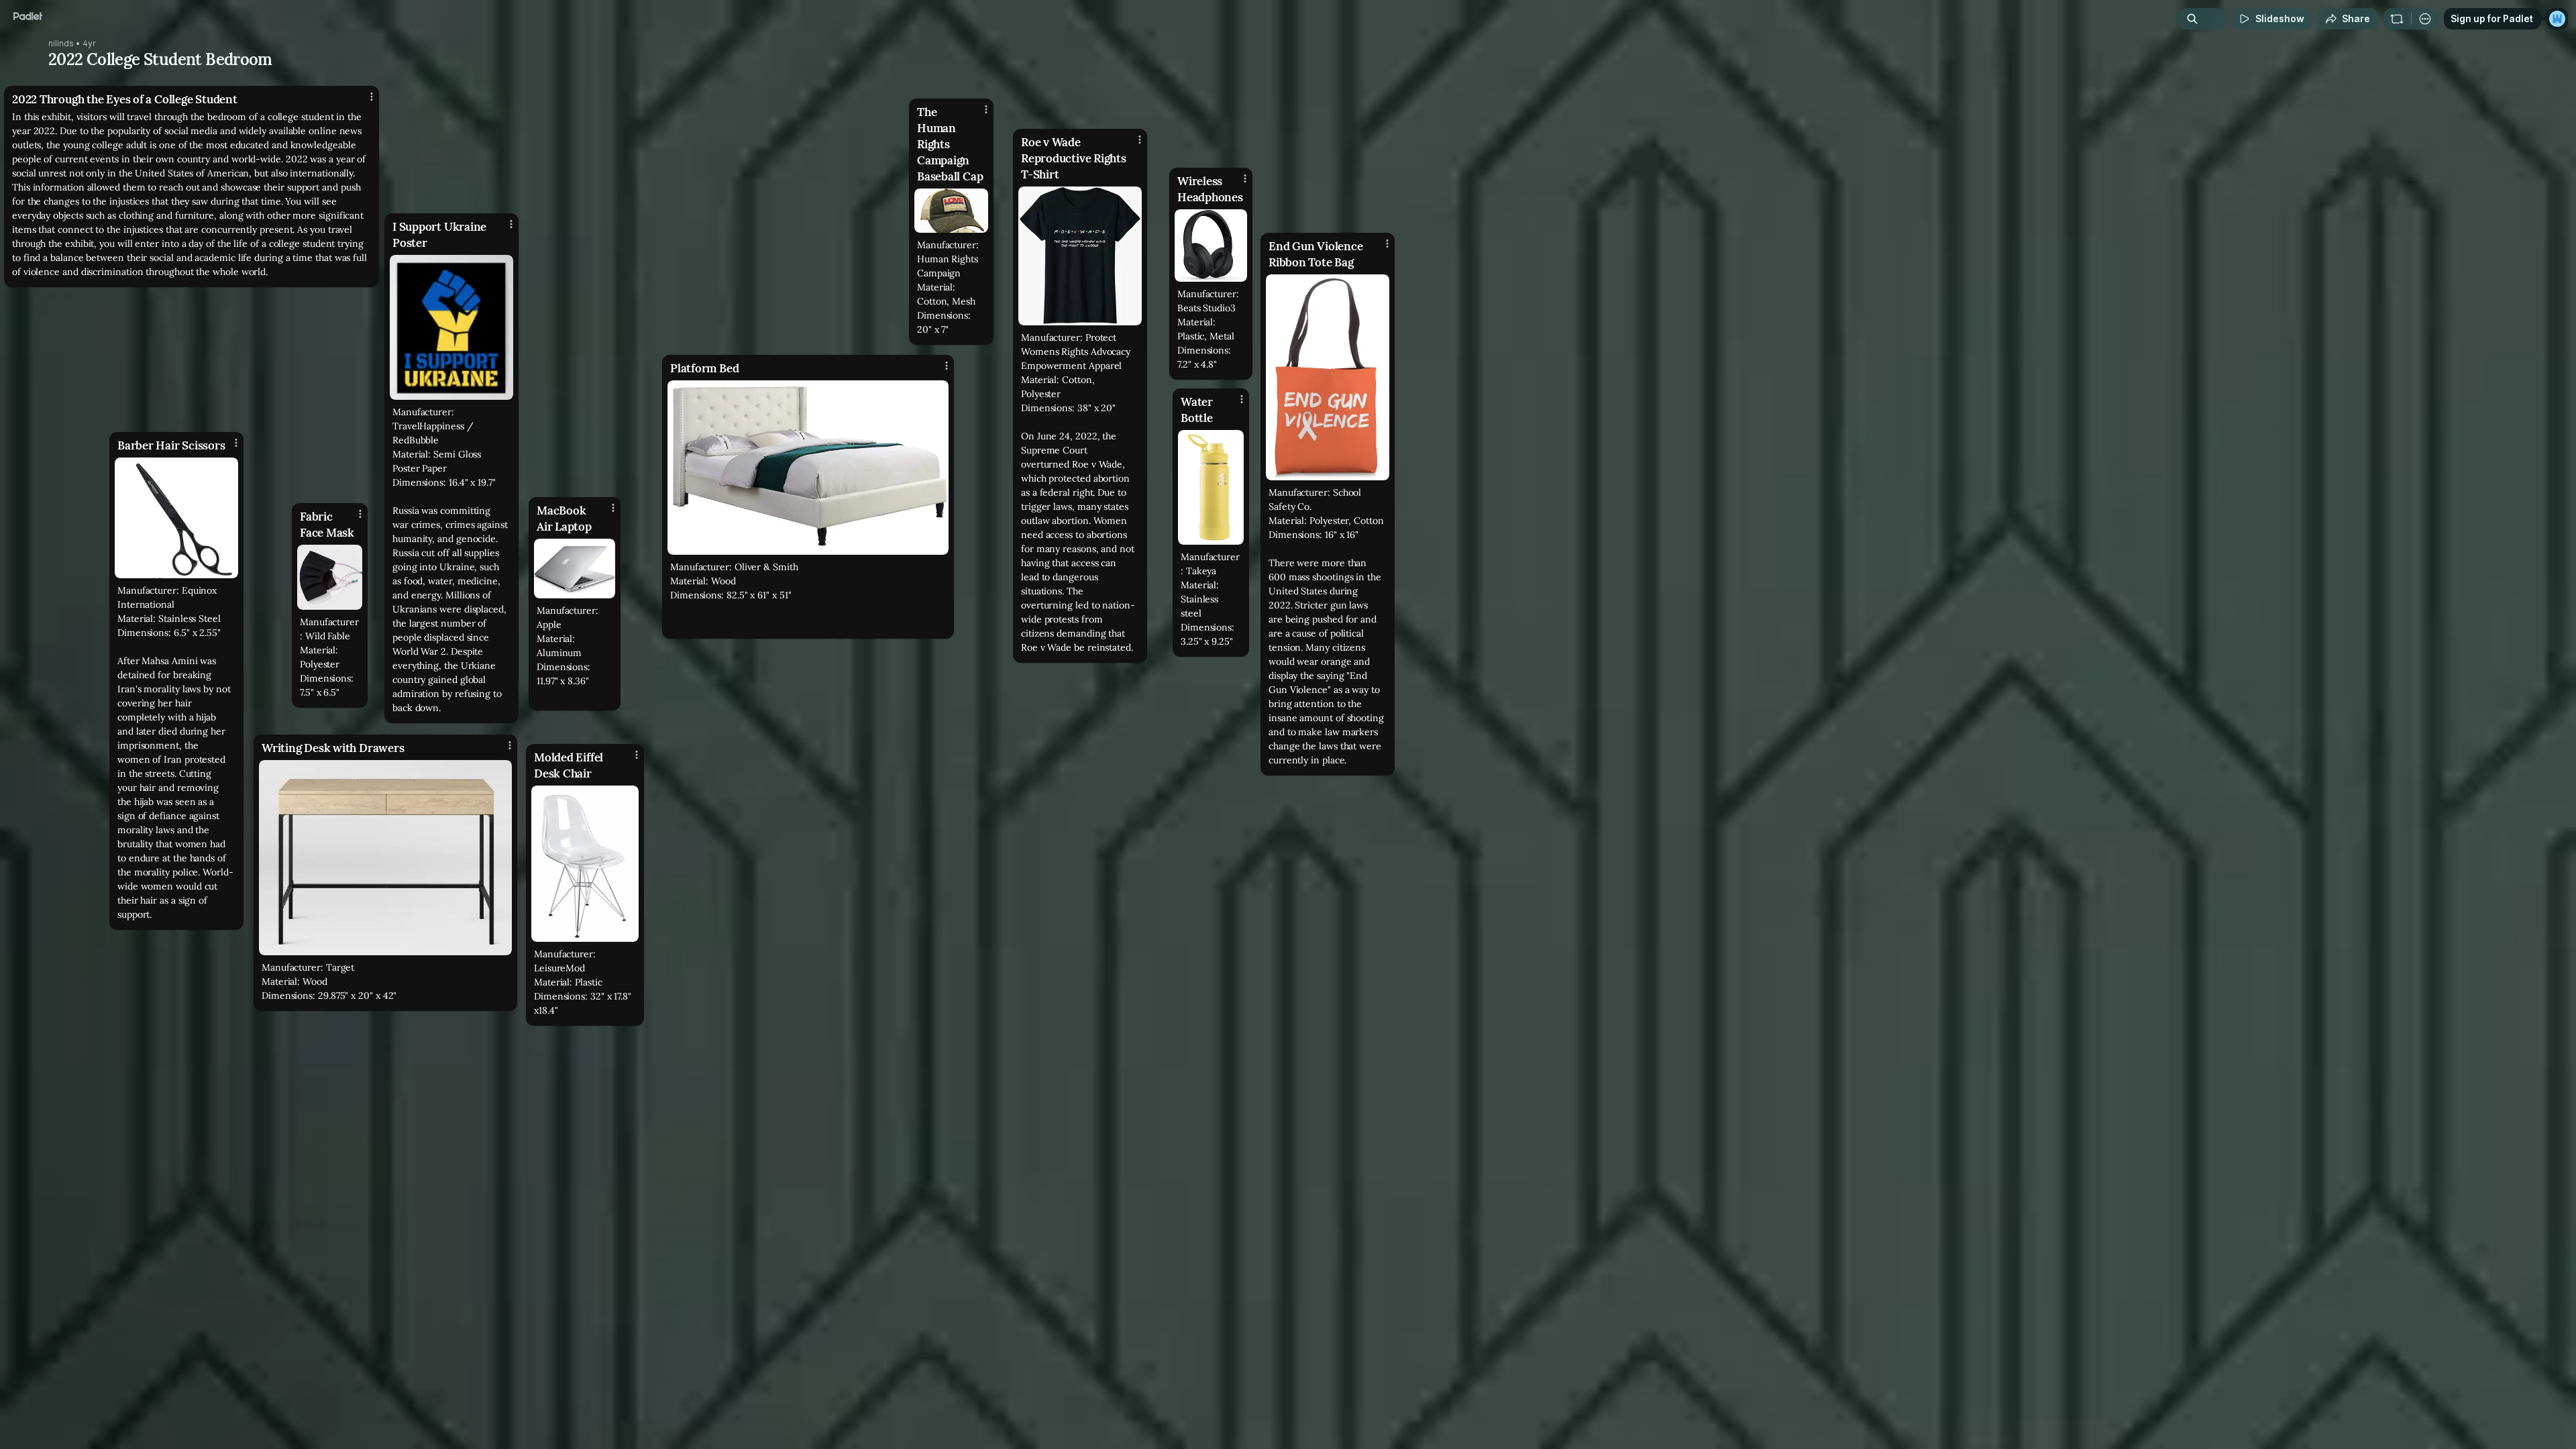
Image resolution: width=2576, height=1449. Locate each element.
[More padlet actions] (2425, 19)
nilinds (61, 44)
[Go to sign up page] (2557, 19)
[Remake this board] (2397, 19)
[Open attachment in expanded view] (585, 864)
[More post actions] (372, 97)
